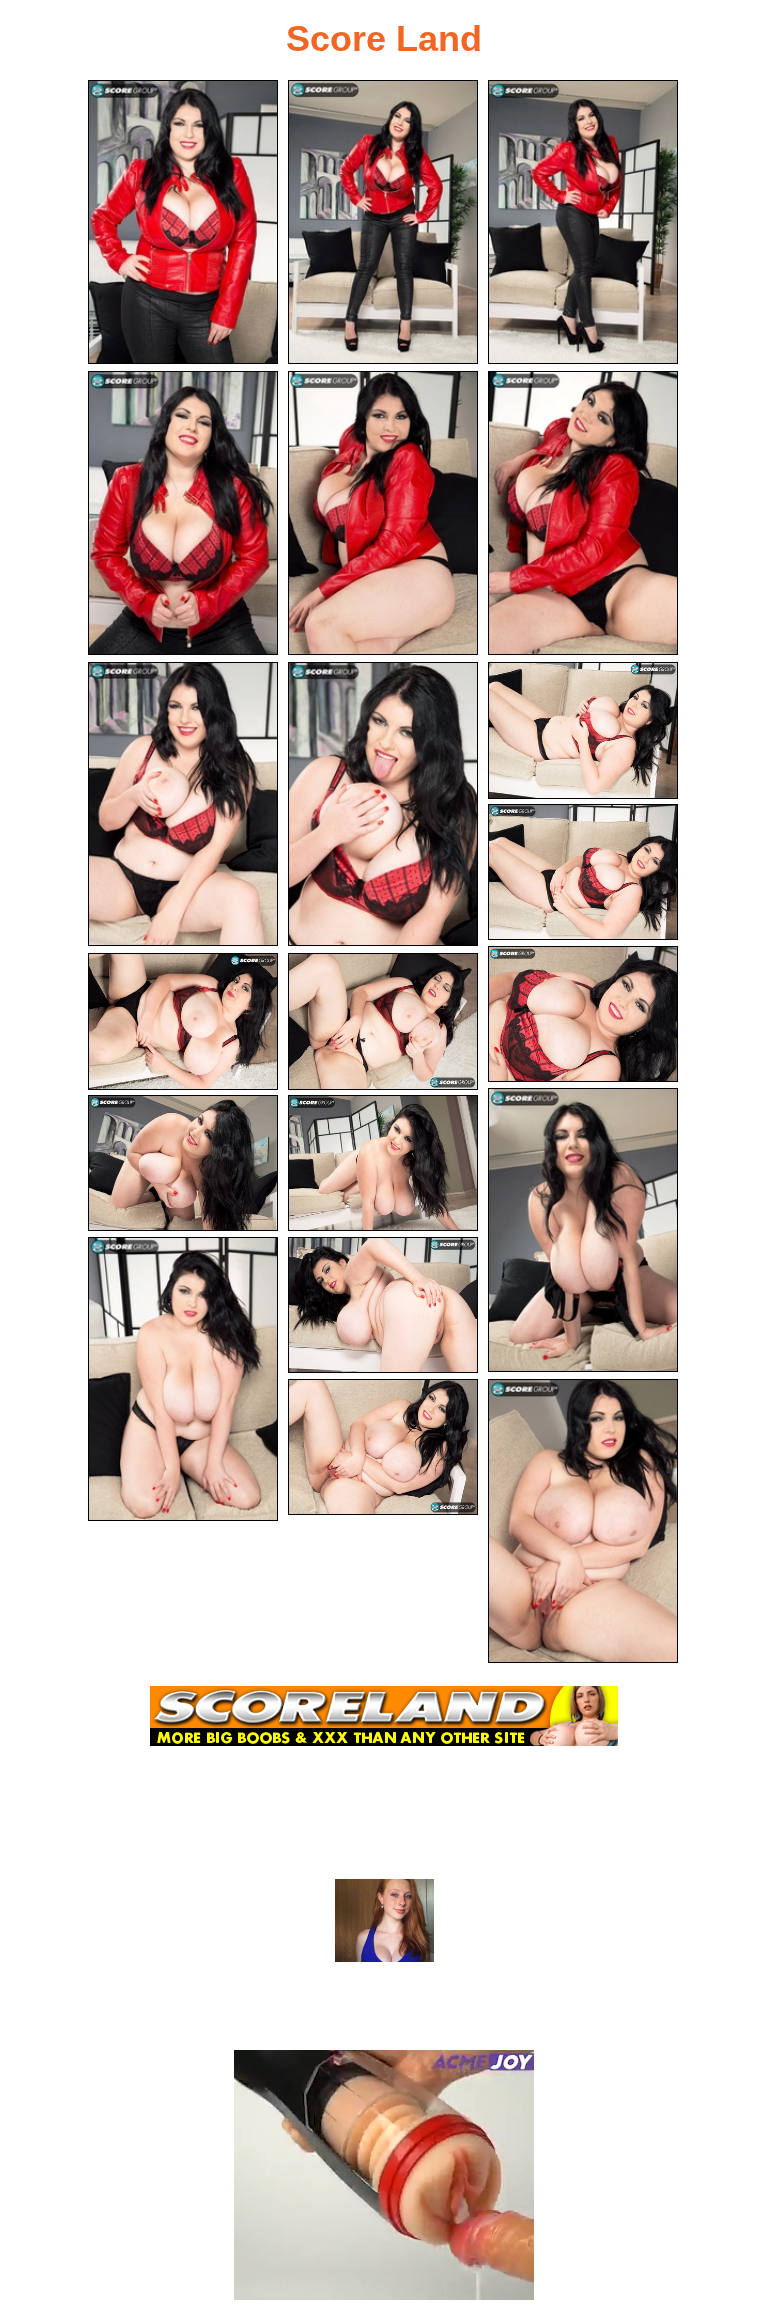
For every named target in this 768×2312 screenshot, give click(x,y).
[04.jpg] (183, 513)
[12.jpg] (183, 1021)
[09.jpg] (583, 730)
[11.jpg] (583, 1014)
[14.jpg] (583, 1230)
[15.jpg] (183, 1163)
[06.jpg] (583, 513)
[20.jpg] (583, 1521)
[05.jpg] (383, 513)
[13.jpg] (383, 1021)
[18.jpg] (383, 1305)
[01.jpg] (183, 222)
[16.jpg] (383, 1163)
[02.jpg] (383, 222)
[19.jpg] (383, 1447)
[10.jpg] (583, 872)
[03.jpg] (583, 222)
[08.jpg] (383, 804)
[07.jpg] (183, 804)
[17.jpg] (183, 1379)
